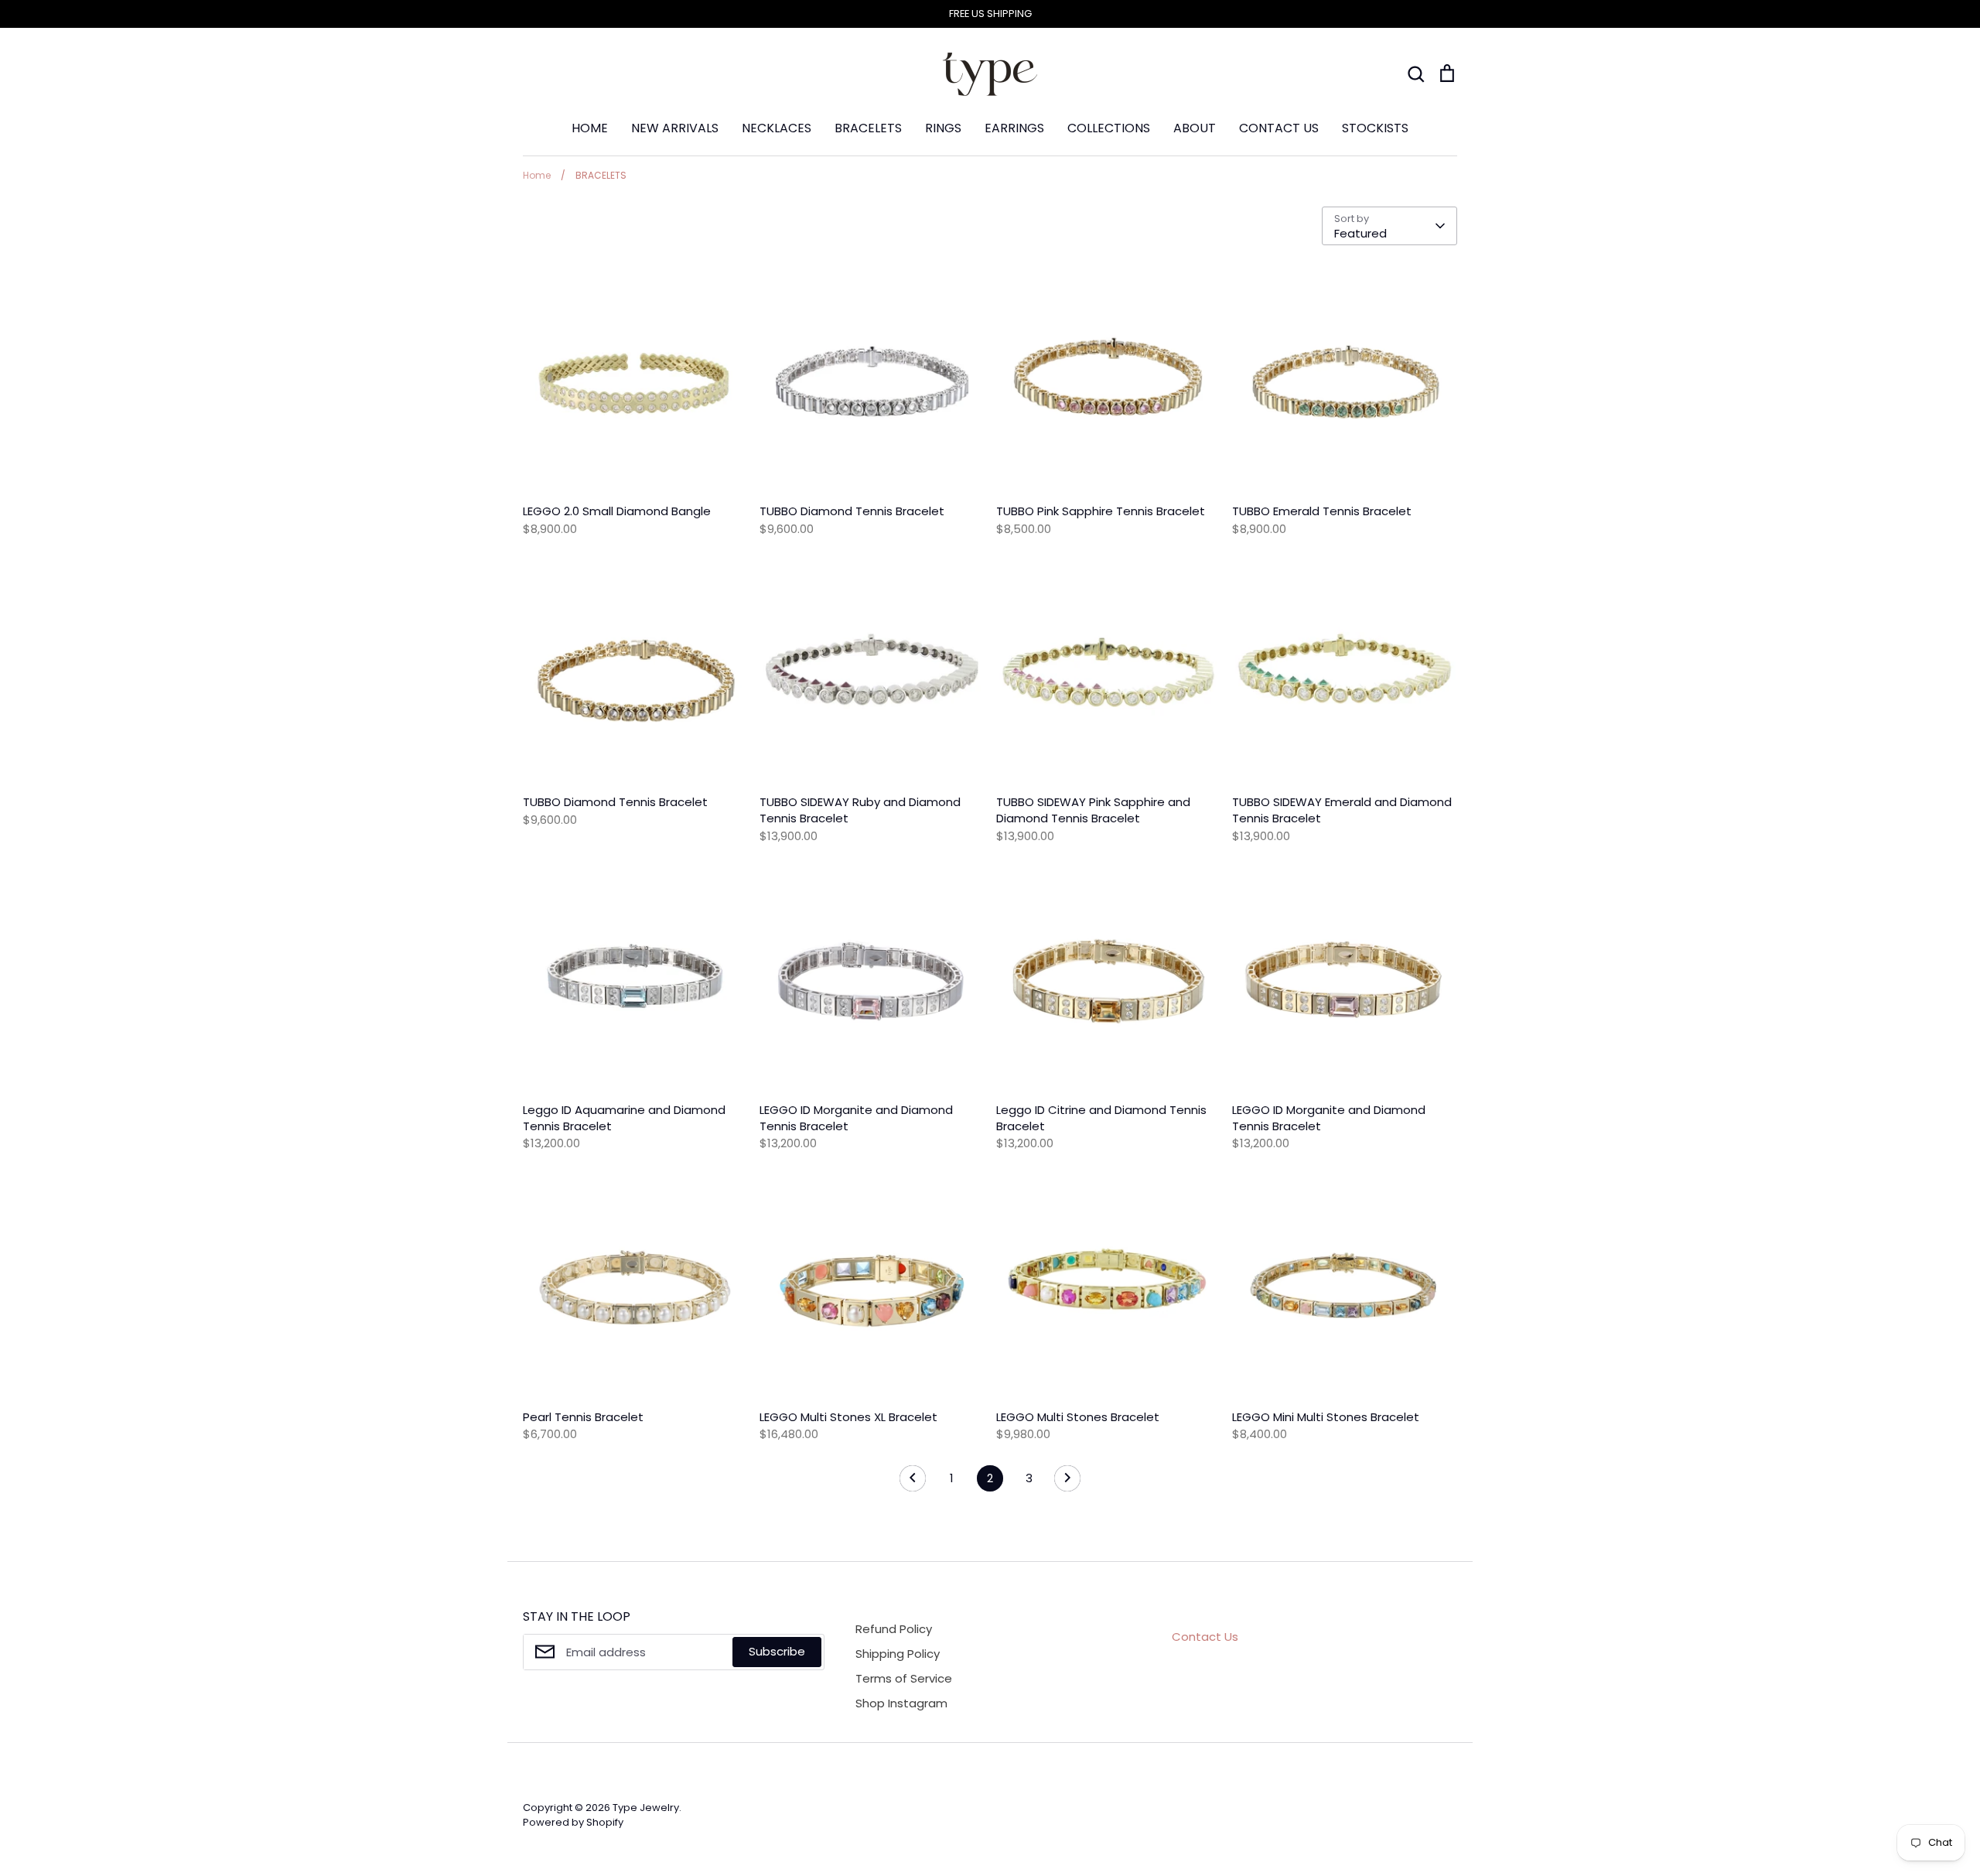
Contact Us (1205, 1637)
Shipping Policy (898, 1654)
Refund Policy (894, 1629)
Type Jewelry (646, 1808)
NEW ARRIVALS (675, 128)
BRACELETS (868, 128)
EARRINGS (1014, 128)
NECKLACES (777, 128)
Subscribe (777, 1651)
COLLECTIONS (1109, 128)
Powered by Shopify (573, 1822)
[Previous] (913, 1482)
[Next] (1067, 1482)
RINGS (943, 128)
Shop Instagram (901, 1703)
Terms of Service (904, 1678)
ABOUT (1195, 128)
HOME (590, 128)
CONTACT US (1279, 128)
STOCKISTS (1375, 128)
